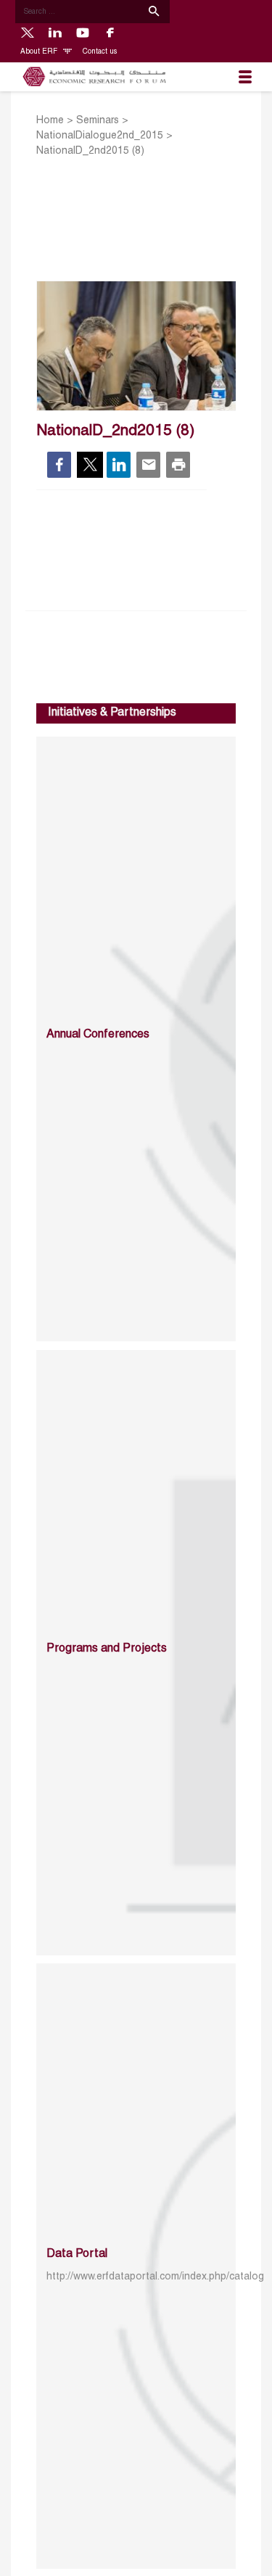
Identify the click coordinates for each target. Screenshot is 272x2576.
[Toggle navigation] (245, 77)
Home (50, 121)
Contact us (100, 52)
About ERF (40, 52)
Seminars (98, 121)
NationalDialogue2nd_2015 (100, 136)
